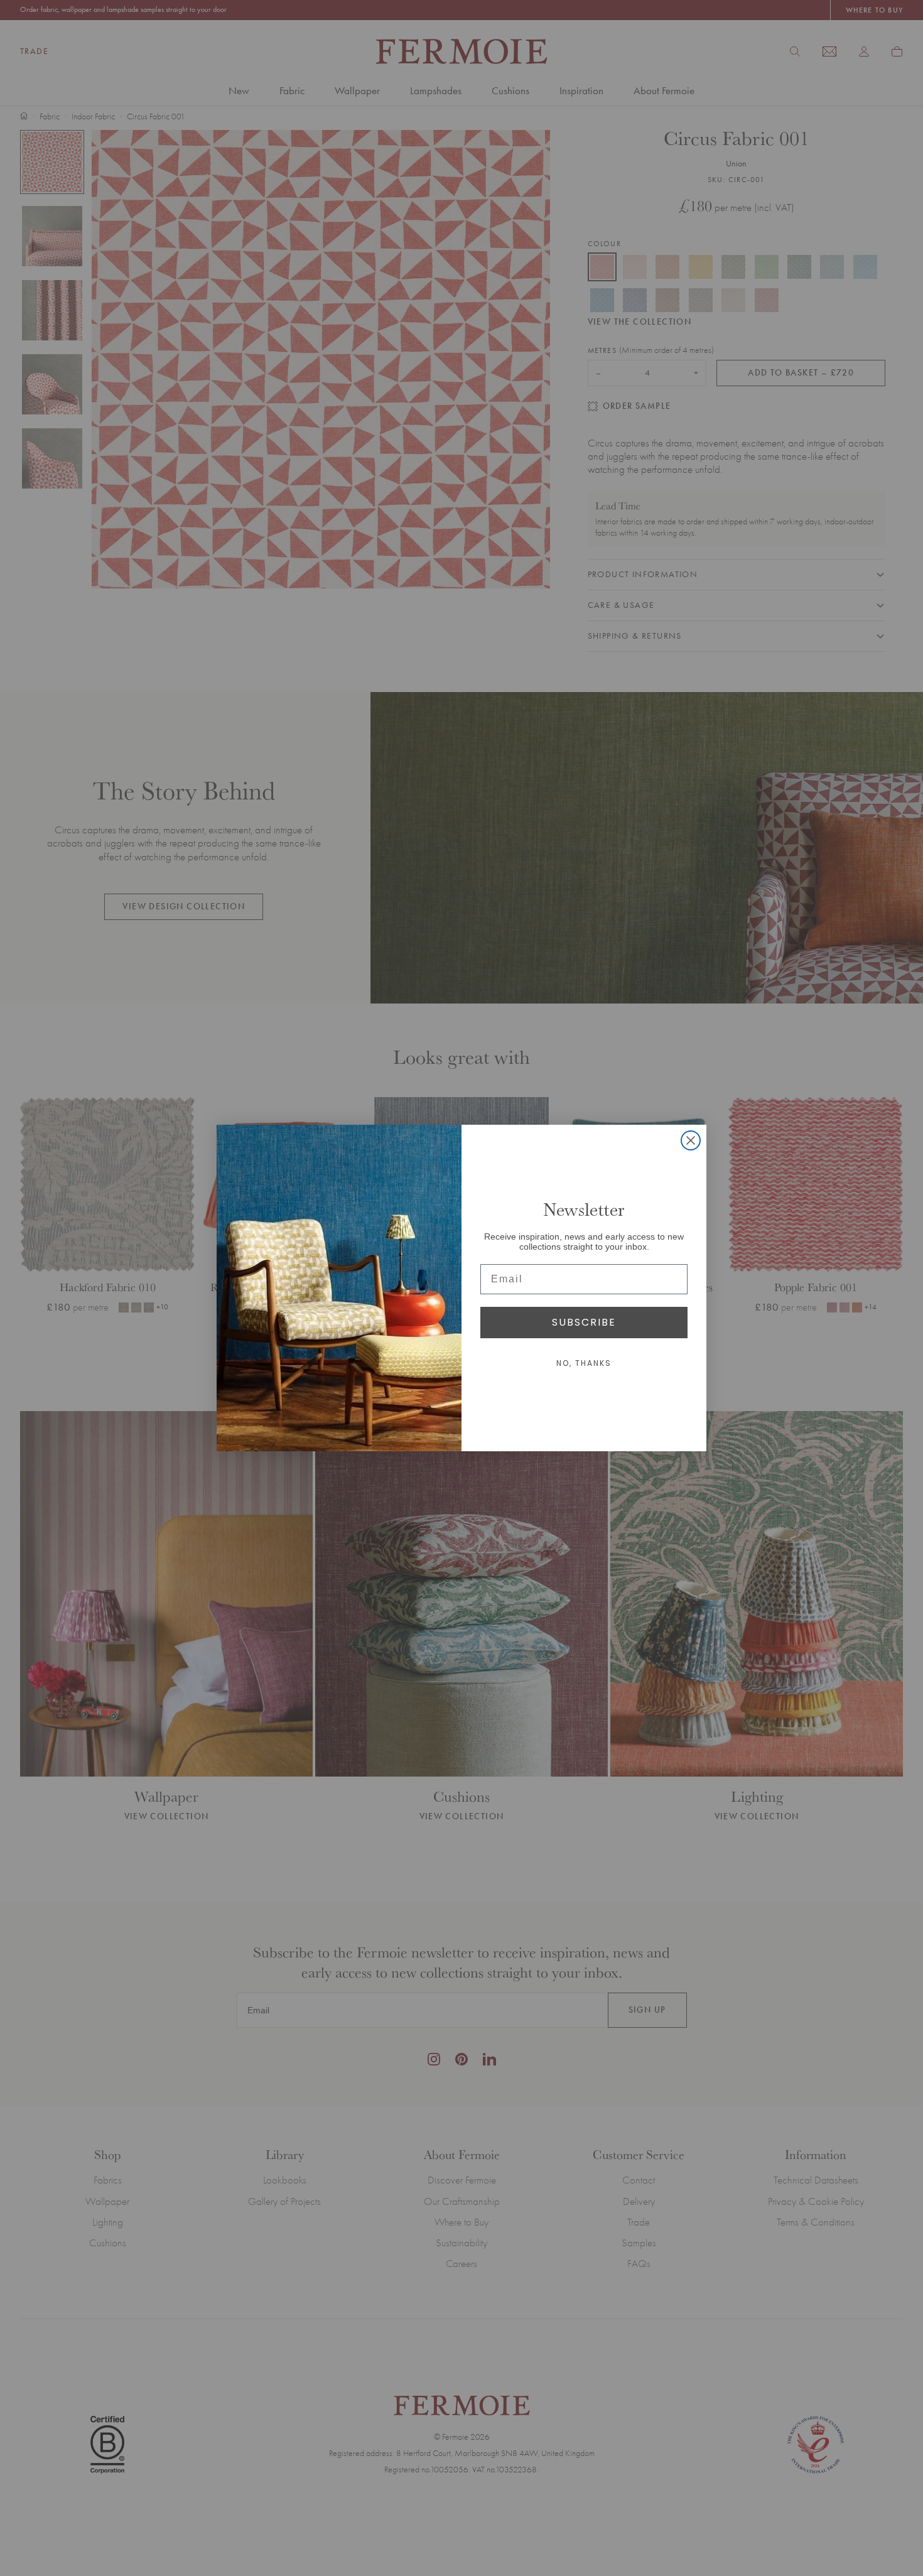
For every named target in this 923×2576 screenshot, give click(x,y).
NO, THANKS (584, 1363)
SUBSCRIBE (584, 1322)
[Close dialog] (691, 1140)
